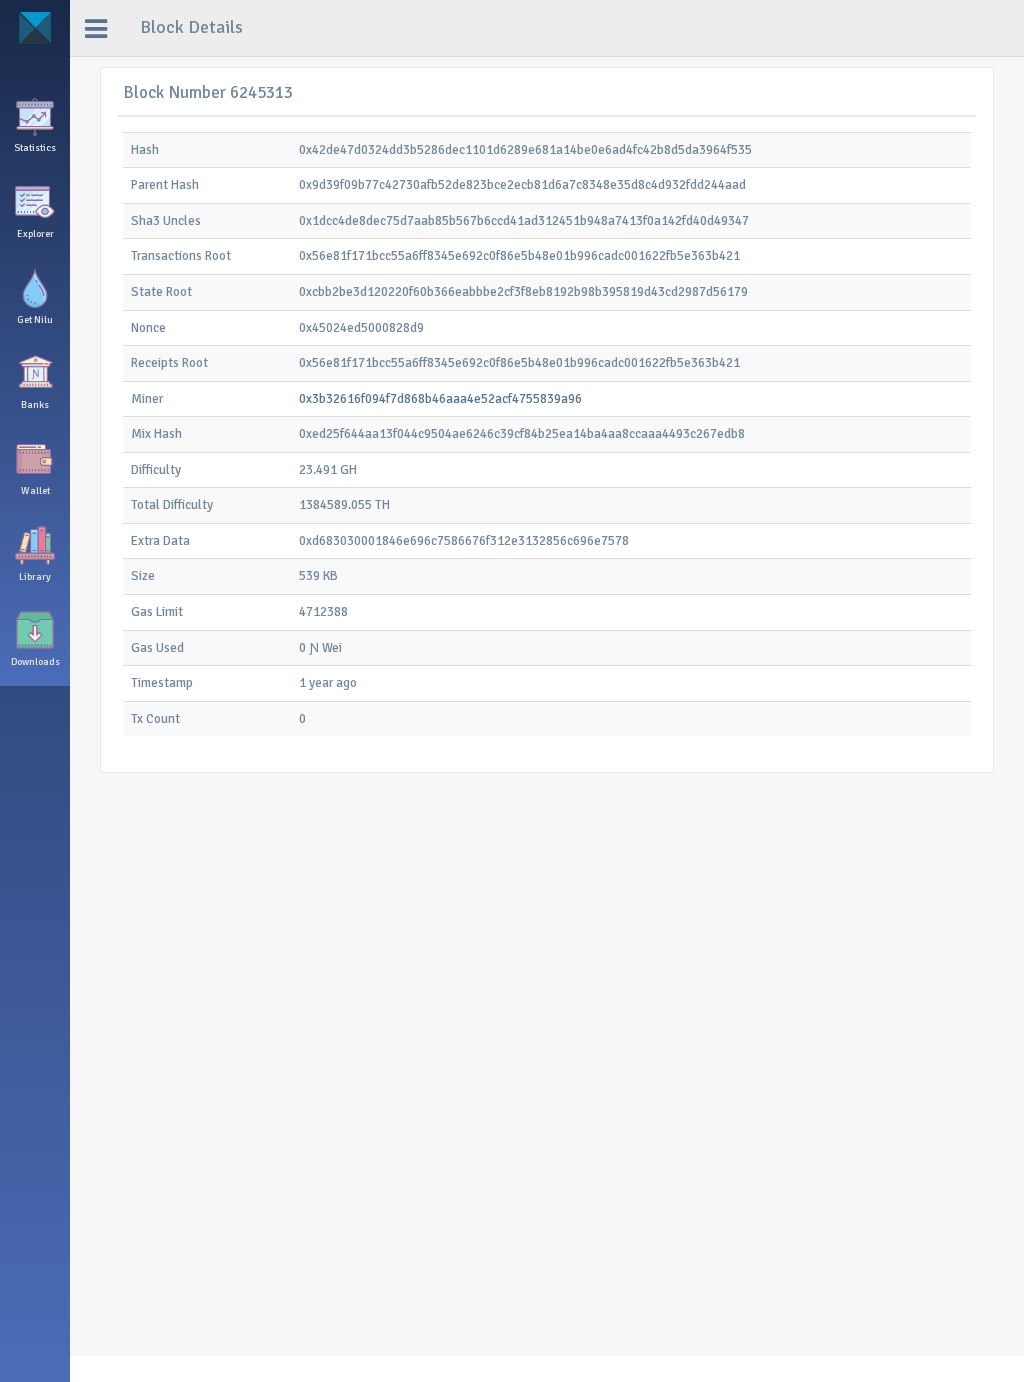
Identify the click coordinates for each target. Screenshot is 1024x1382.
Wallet (35, 491)
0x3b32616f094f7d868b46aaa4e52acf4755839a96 (440, 399)
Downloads (35, 662)
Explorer (35, 234)
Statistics (35, 148)
